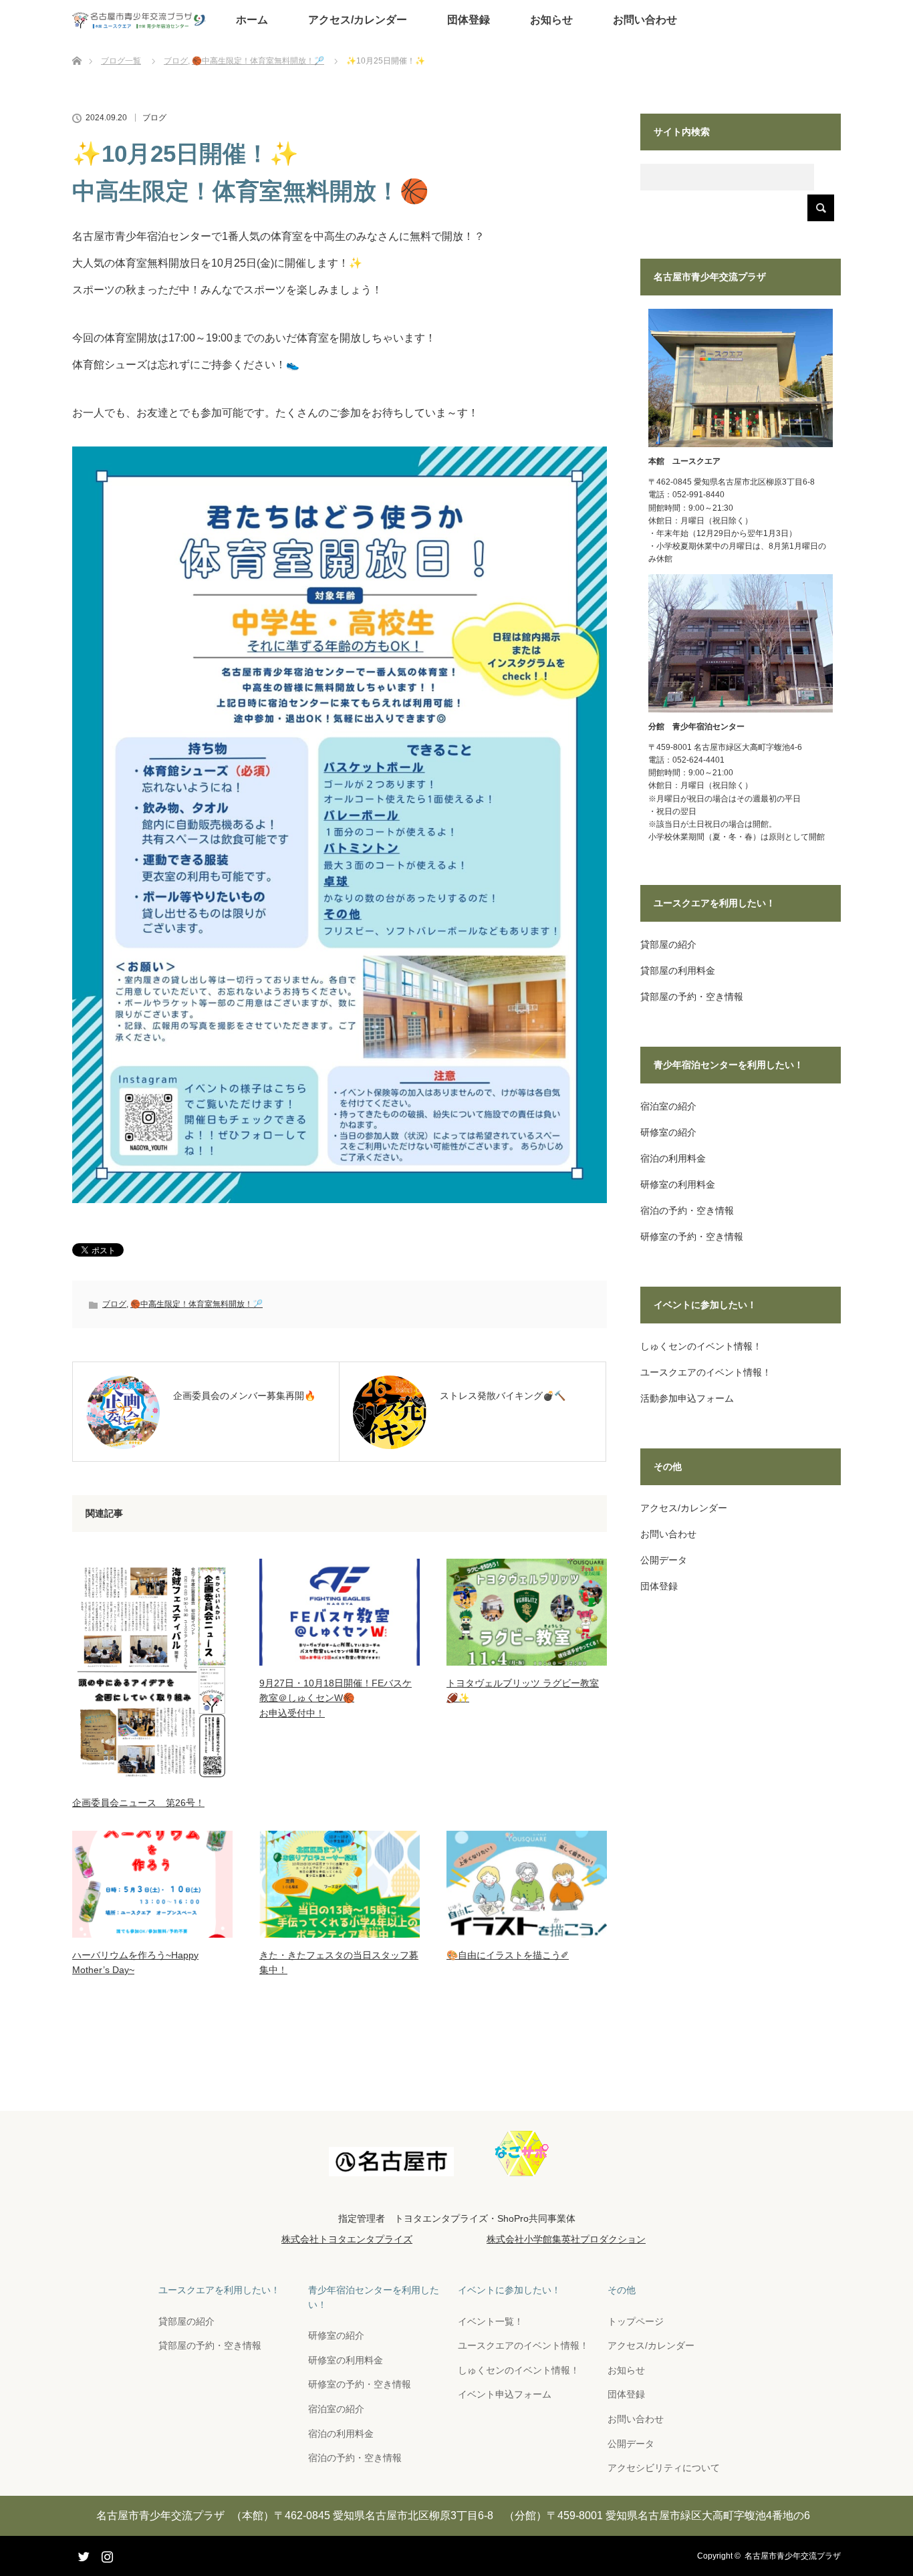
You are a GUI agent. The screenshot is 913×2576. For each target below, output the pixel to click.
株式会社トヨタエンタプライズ (347, 2239)
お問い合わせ (645, 20)
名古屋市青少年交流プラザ (793, 2556)
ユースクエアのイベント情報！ (706, 1372)
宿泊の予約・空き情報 (687, 1210)
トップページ (636, 2321)
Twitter (82, 2554)
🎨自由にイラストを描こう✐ (508, 1955)
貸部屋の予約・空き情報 (692, 997)
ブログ (154, 118)
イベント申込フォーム (505, 2394)
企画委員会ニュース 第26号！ (138, 1803)
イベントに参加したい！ (509, 2290)
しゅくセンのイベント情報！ (701, 1346)
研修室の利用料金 (678, 1184)
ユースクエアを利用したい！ (219, 2290)
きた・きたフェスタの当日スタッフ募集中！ (339, 1962)
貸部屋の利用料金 (678, 971)
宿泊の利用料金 (673, 1158)
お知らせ (551, 20)
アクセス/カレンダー (358, 20)
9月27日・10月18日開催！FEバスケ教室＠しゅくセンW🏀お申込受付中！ (336, 1698)
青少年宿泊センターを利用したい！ (374, 2297)
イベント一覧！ (491, 2321)
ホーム (252, 20)
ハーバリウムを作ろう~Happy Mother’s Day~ (135, 1962)
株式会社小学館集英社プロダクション (566, 2239)
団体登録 (469, 20)
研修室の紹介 (668, 1132)
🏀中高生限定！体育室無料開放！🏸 (197, 1304)
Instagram (106, 2554)
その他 (622, 2290)
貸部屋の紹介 (668, 944)
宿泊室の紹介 (668, 1106)
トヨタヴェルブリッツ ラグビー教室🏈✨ (523, 1690)
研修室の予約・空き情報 (692, 1237)
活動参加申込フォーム (687, 1398)
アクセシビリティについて (664, 2468)
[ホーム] (77, 45)
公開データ (664, 1560)
